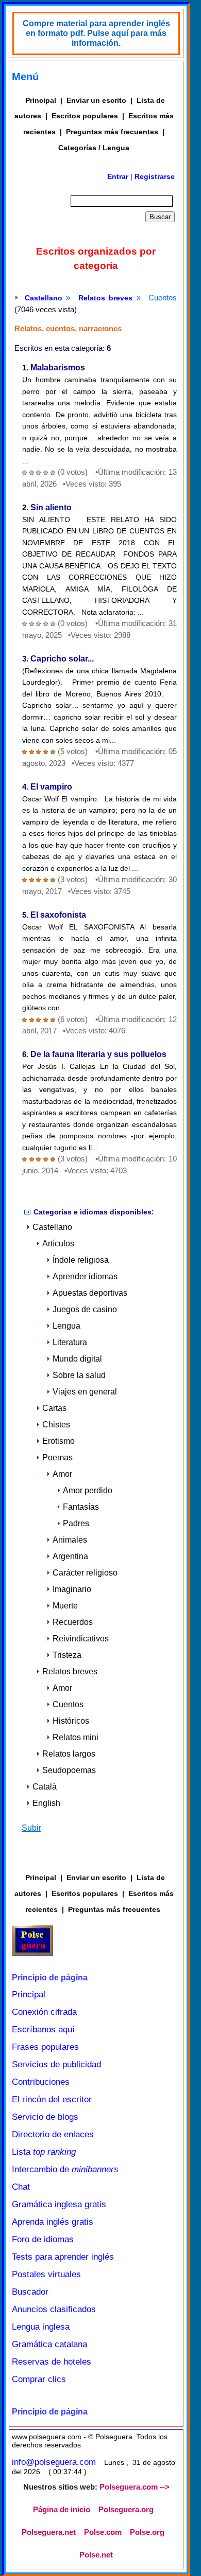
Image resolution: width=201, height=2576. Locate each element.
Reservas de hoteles (52, 2362)
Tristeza (67, 1655)
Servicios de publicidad (56, 2064)
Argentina (70, 1556)
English (46, 1803)
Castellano (44, 298)
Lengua (66, 1326)
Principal (41, 100)
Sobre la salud (79, 1375)
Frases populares (45, 2047)
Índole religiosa (81, 1260)
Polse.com (103, 2532)
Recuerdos (73, 1622)
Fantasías (81, 1507)
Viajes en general (85, 1392)
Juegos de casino (85, 1309)
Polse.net (96, 2555)
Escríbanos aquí (43, 2029)
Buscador (30, 2292)
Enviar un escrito (96, 100)
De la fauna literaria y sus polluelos (98, 1054)
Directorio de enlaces (53, 2134)
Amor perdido (88, 1490)
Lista (44, 2152)
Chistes (56, 1425)
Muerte (65, 1606)
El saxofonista (58, 915)
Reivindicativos (81, 1639)
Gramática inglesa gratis (59, 2204)
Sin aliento (51, 507)
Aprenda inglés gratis (53, 2222)
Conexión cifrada (44, 2012)
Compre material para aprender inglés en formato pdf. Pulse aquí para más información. (96, 33)
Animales (70, 1540)
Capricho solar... (62, 659)
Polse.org (147, 2532)
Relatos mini (76, 1737)
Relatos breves (106, 298)
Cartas (54, 1408)
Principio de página (50, 1978)
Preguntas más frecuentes (112, 132)
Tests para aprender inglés (63, 2257)
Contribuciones (41, 2082)
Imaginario (72, 1589)
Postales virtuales (46, 2274)
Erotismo (58, 1441)
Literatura (70, 1342)
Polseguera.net (49, 2532)
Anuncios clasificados (54, 2309)
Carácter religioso (85, 1573)
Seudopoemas (69, 1770)
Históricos (71, 1721)
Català (45, 1787)
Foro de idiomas (43, 2239)
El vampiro (51, 787)
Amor (62, 1474)
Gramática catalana (49, 2344)
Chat (21, 2187)
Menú (25, 77)
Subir (31, 1828)
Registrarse (155, 176)
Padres (76, 1523)
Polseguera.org (126, 2510)
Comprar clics (39, 2379)
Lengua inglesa (41, 2327)
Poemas (57, 1457)
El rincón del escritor (52, 2099)
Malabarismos (58, 368)
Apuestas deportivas (90, 1293)
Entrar (118, 176)
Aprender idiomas (85, 1276)
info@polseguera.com (54, 2462)
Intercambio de (65, 2169)
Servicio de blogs (45, 2117)
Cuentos (68, 1704)
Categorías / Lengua (94, 148)
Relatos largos (69, 1754)
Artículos (58, 1244)
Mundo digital (77, 1359)
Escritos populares (85, 116)
